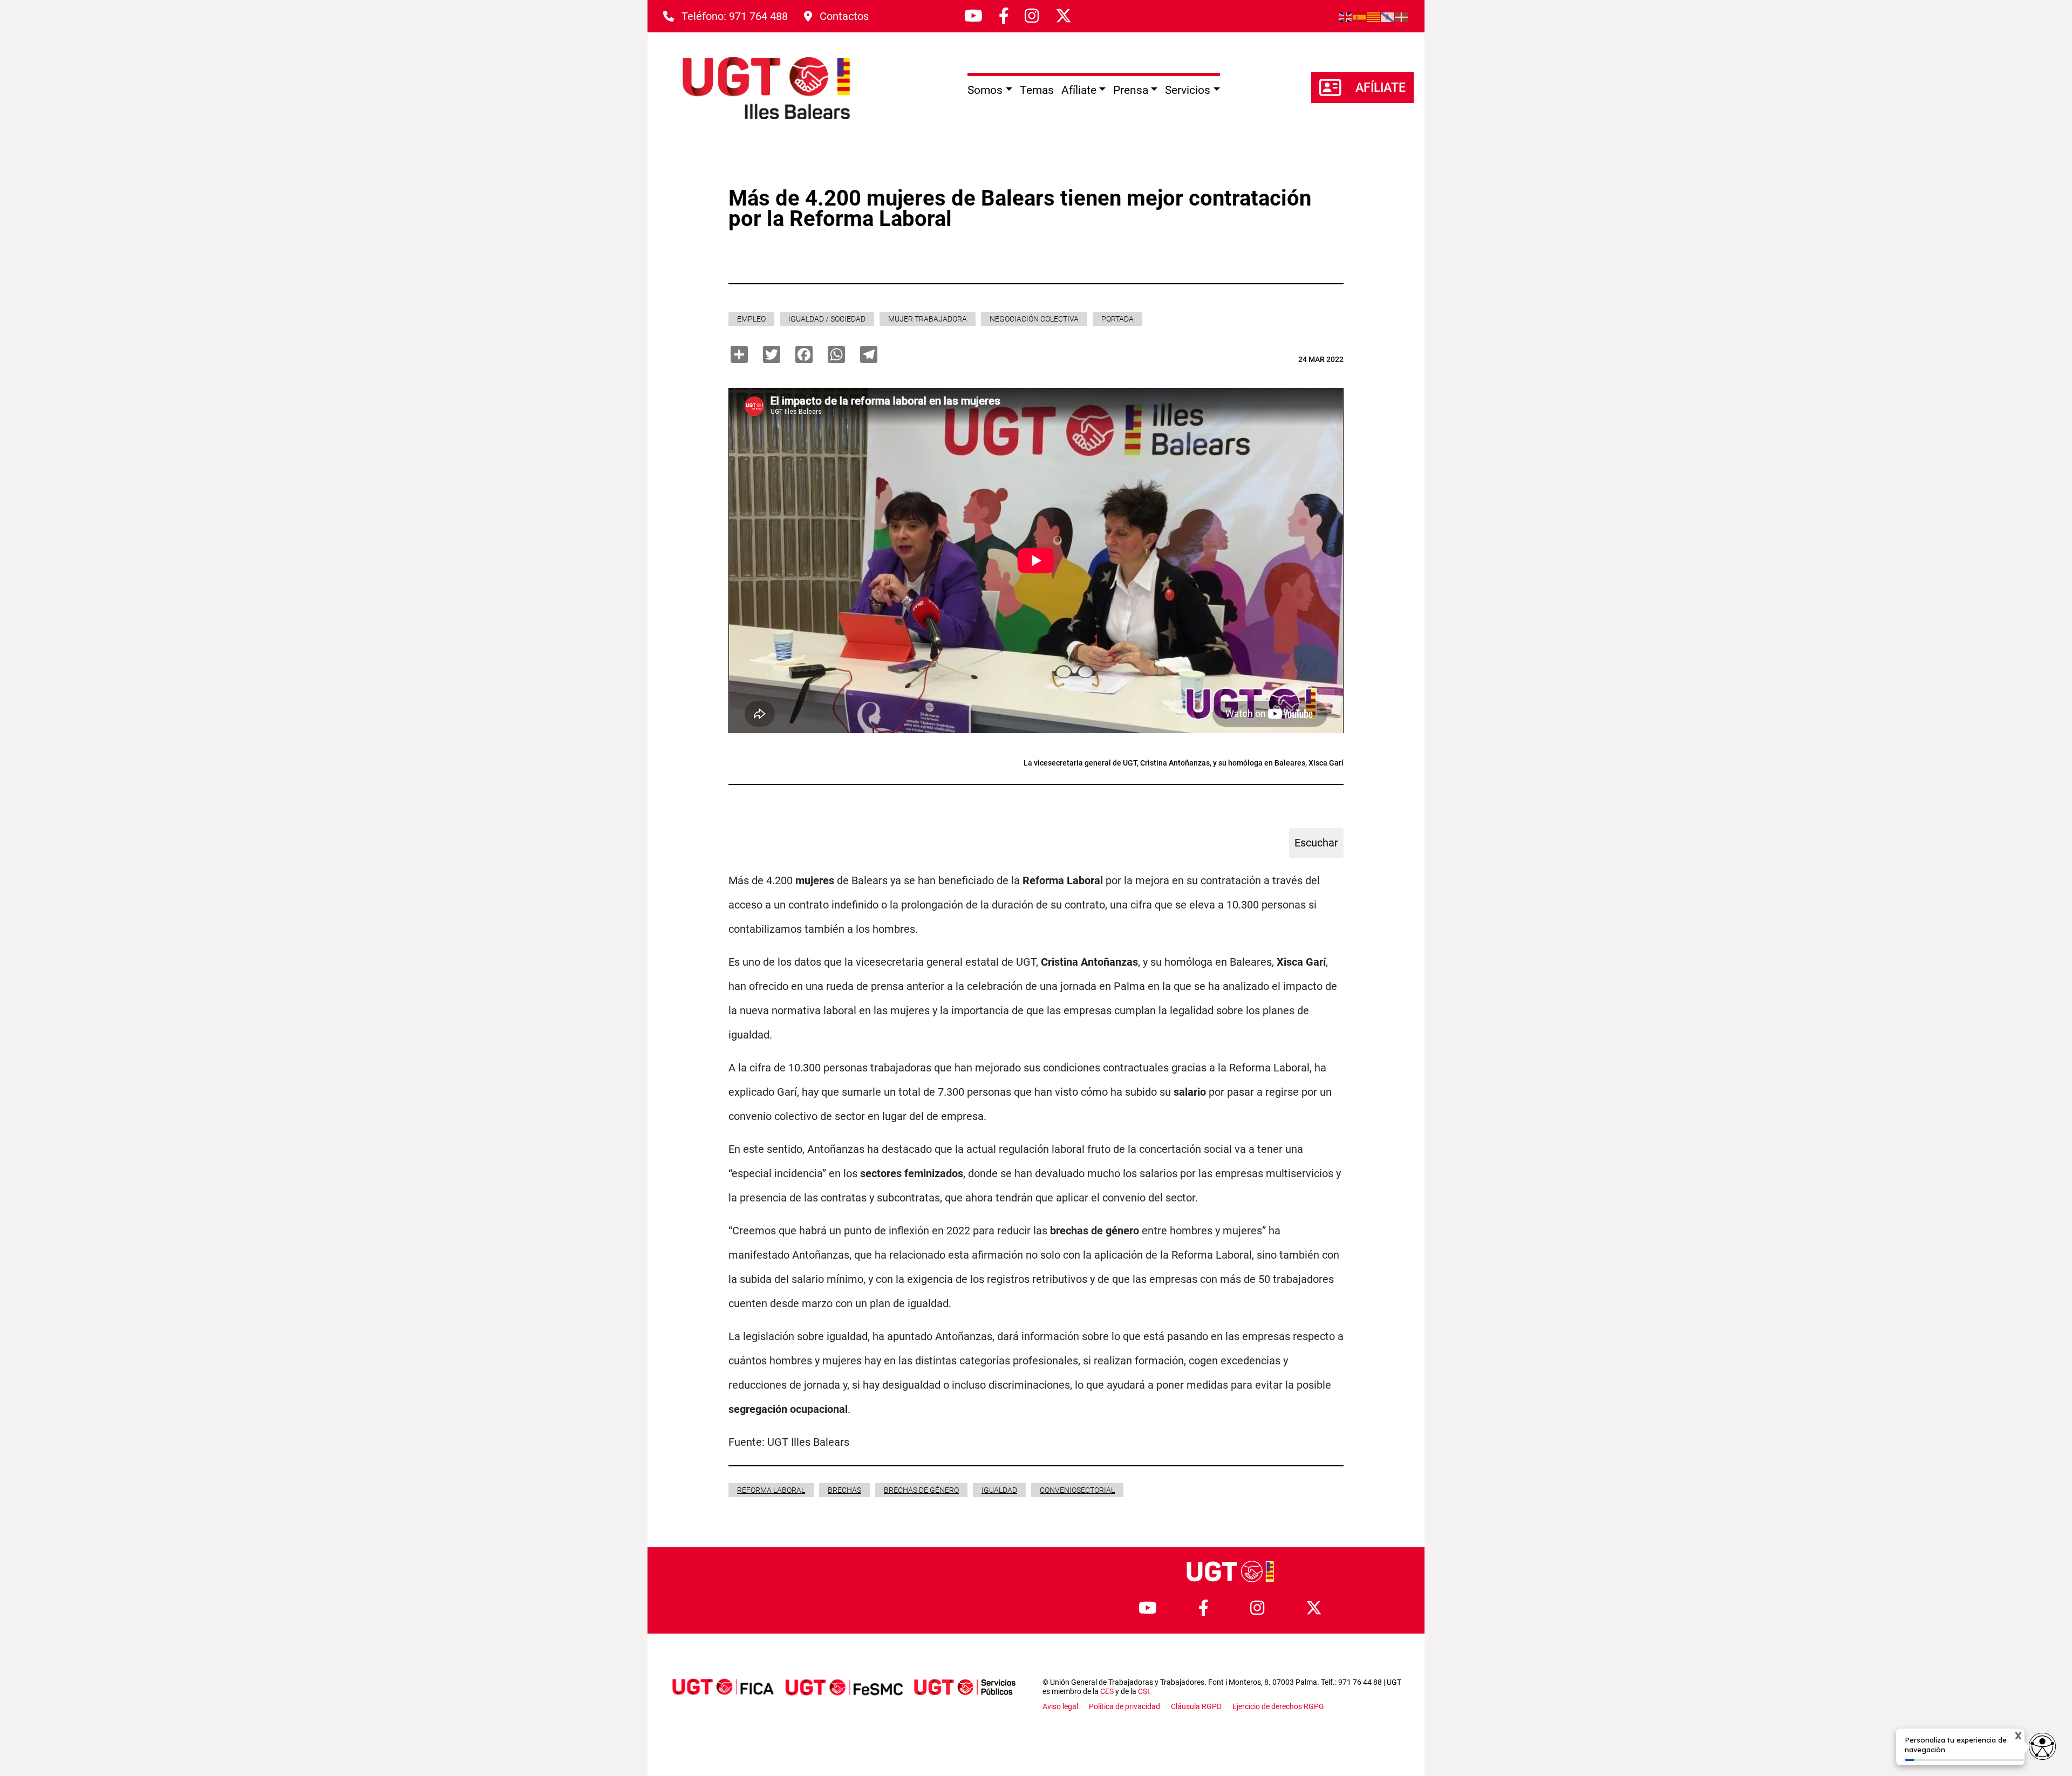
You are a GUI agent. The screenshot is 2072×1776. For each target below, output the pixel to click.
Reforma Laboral (771, 1490)
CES (1107, 1691)
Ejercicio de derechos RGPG (1278, 1706)
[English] (1346, 16)
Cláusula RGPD (1196, 1706)
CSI (1144, 1691)
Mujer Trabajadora (928, 319)
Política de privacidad (1124, 1706)
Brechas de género (921, 1490)
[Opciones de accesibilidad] (2042, 1746)
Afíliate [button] (1079, 90)
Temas (1037, 90)
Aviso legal (1060, 1706)
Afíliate (1381, 88)
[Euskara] (1402, 16)
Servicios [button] (1188, 90)
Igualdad (999, 1490)
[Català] (1374, 16)
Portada (1117, 319)
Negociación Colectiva (1034, 319)
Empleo (751, 319)
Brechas (844, 1490)
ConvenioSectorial (1077, 1490)
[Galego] (1388, 16)
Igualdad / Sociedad (827, 319)
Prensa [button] (1131, 90)
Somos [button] (985, 90)
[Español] (1360, 16)
